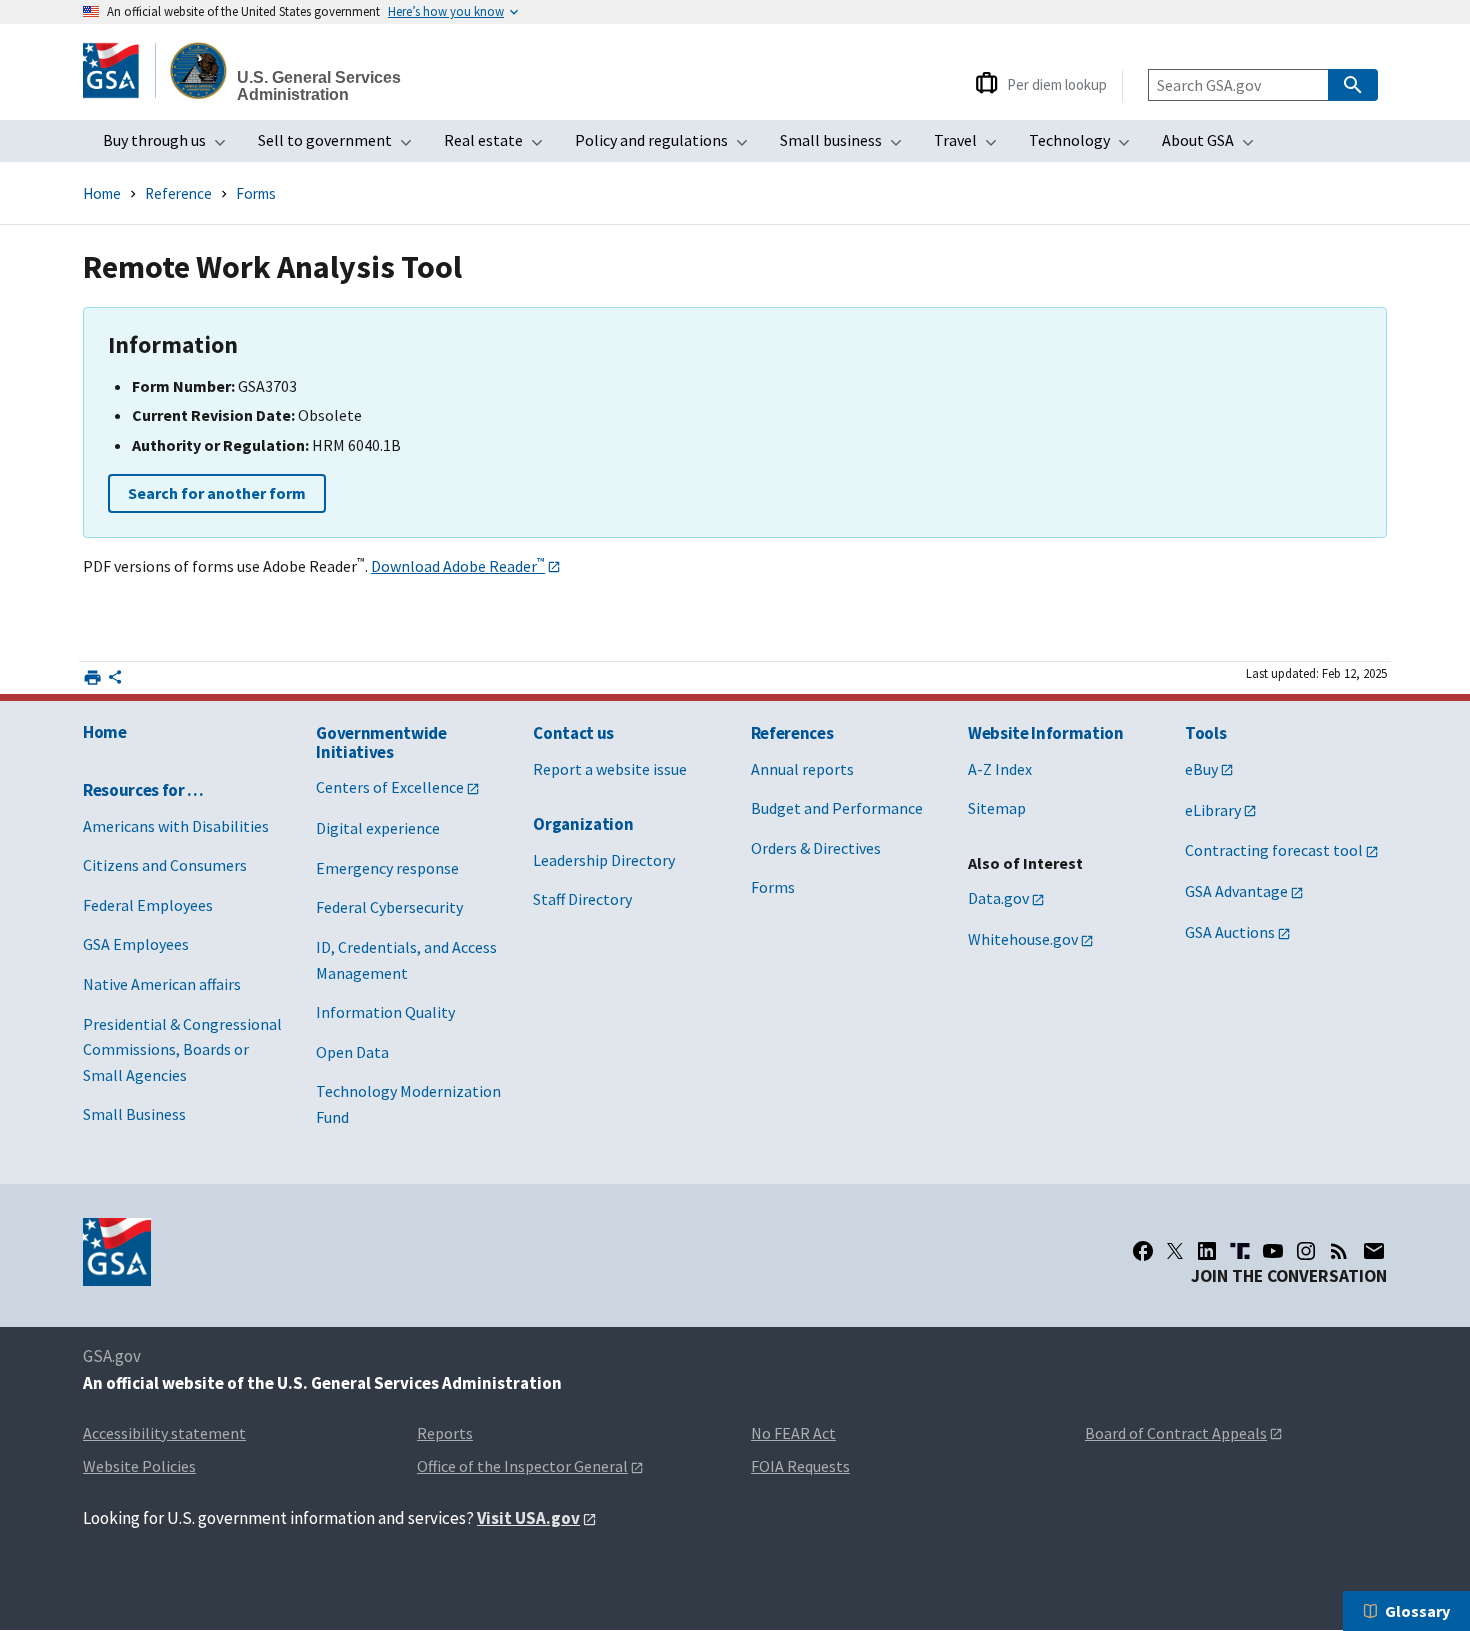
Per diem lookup (1057, 84)
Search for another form (217, 493)
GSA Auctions (1230, 932)
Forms (256, 193)
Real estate (499, 146)
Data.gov (998, 898)
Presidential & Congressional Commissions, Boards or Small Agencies (182, 1049)
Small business (847, 146)
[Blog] (1339, 1251)
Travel (971, 146)
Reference (178, 193)
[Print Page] (92, 677)
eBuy (1201, 769)
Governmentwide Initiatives (381, 742)
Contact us (573, 733)
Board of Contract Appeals (1176, 1433)
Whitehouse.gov (1023, 939)
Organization (583, 824)
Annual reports (802, 769)
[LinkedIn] (1207, 1251)
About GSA (1214, 146)
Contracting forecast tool (1274, 850)
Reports (445, 1433)
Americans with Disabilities (176, 826)
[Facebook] (1143, 1251)
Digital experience (378, 828)
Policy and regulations (667, 146)
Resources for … (143, 790)
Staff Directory (582, 899)
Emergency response (387, 868)
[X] (1175, 1251)
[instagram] (1306, 1251)
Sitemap (997, 808)
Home (102, 193)
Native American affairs (162, 984)
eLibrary (1213, 810)
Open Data (352, 1052)
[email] (1374, 1251)
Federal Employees (148, 905)
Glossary (1417, 1611)
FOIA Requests (800, 1466)
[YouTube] (1273, 1251)
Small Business (134, 1114)
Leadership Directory (604, 860)
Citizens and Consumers (165, 865)
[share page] (115, 681)
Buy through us (170, 146)
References (792, 733)
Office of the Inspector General (522, 1466)
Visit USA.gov (528, 1518)
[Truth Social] (1240, 1251)
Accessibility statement (164, 1433)
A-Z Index (1000, 769)
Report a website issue (610, 769)
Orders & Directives (816, 848)
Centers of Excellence (390, 787)
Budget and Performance (837, 808)
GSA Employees (136, 944)
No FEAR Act (793, 1433)
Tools (1205, 733)
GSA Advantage (1236, 891)
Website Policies (139, 1466)
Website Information (1046, 733)
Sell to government (341, 146)
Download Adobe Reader (458, 566)
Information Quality (385, 1012)
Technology (1085, 146)
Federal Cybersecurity (389, 907)
